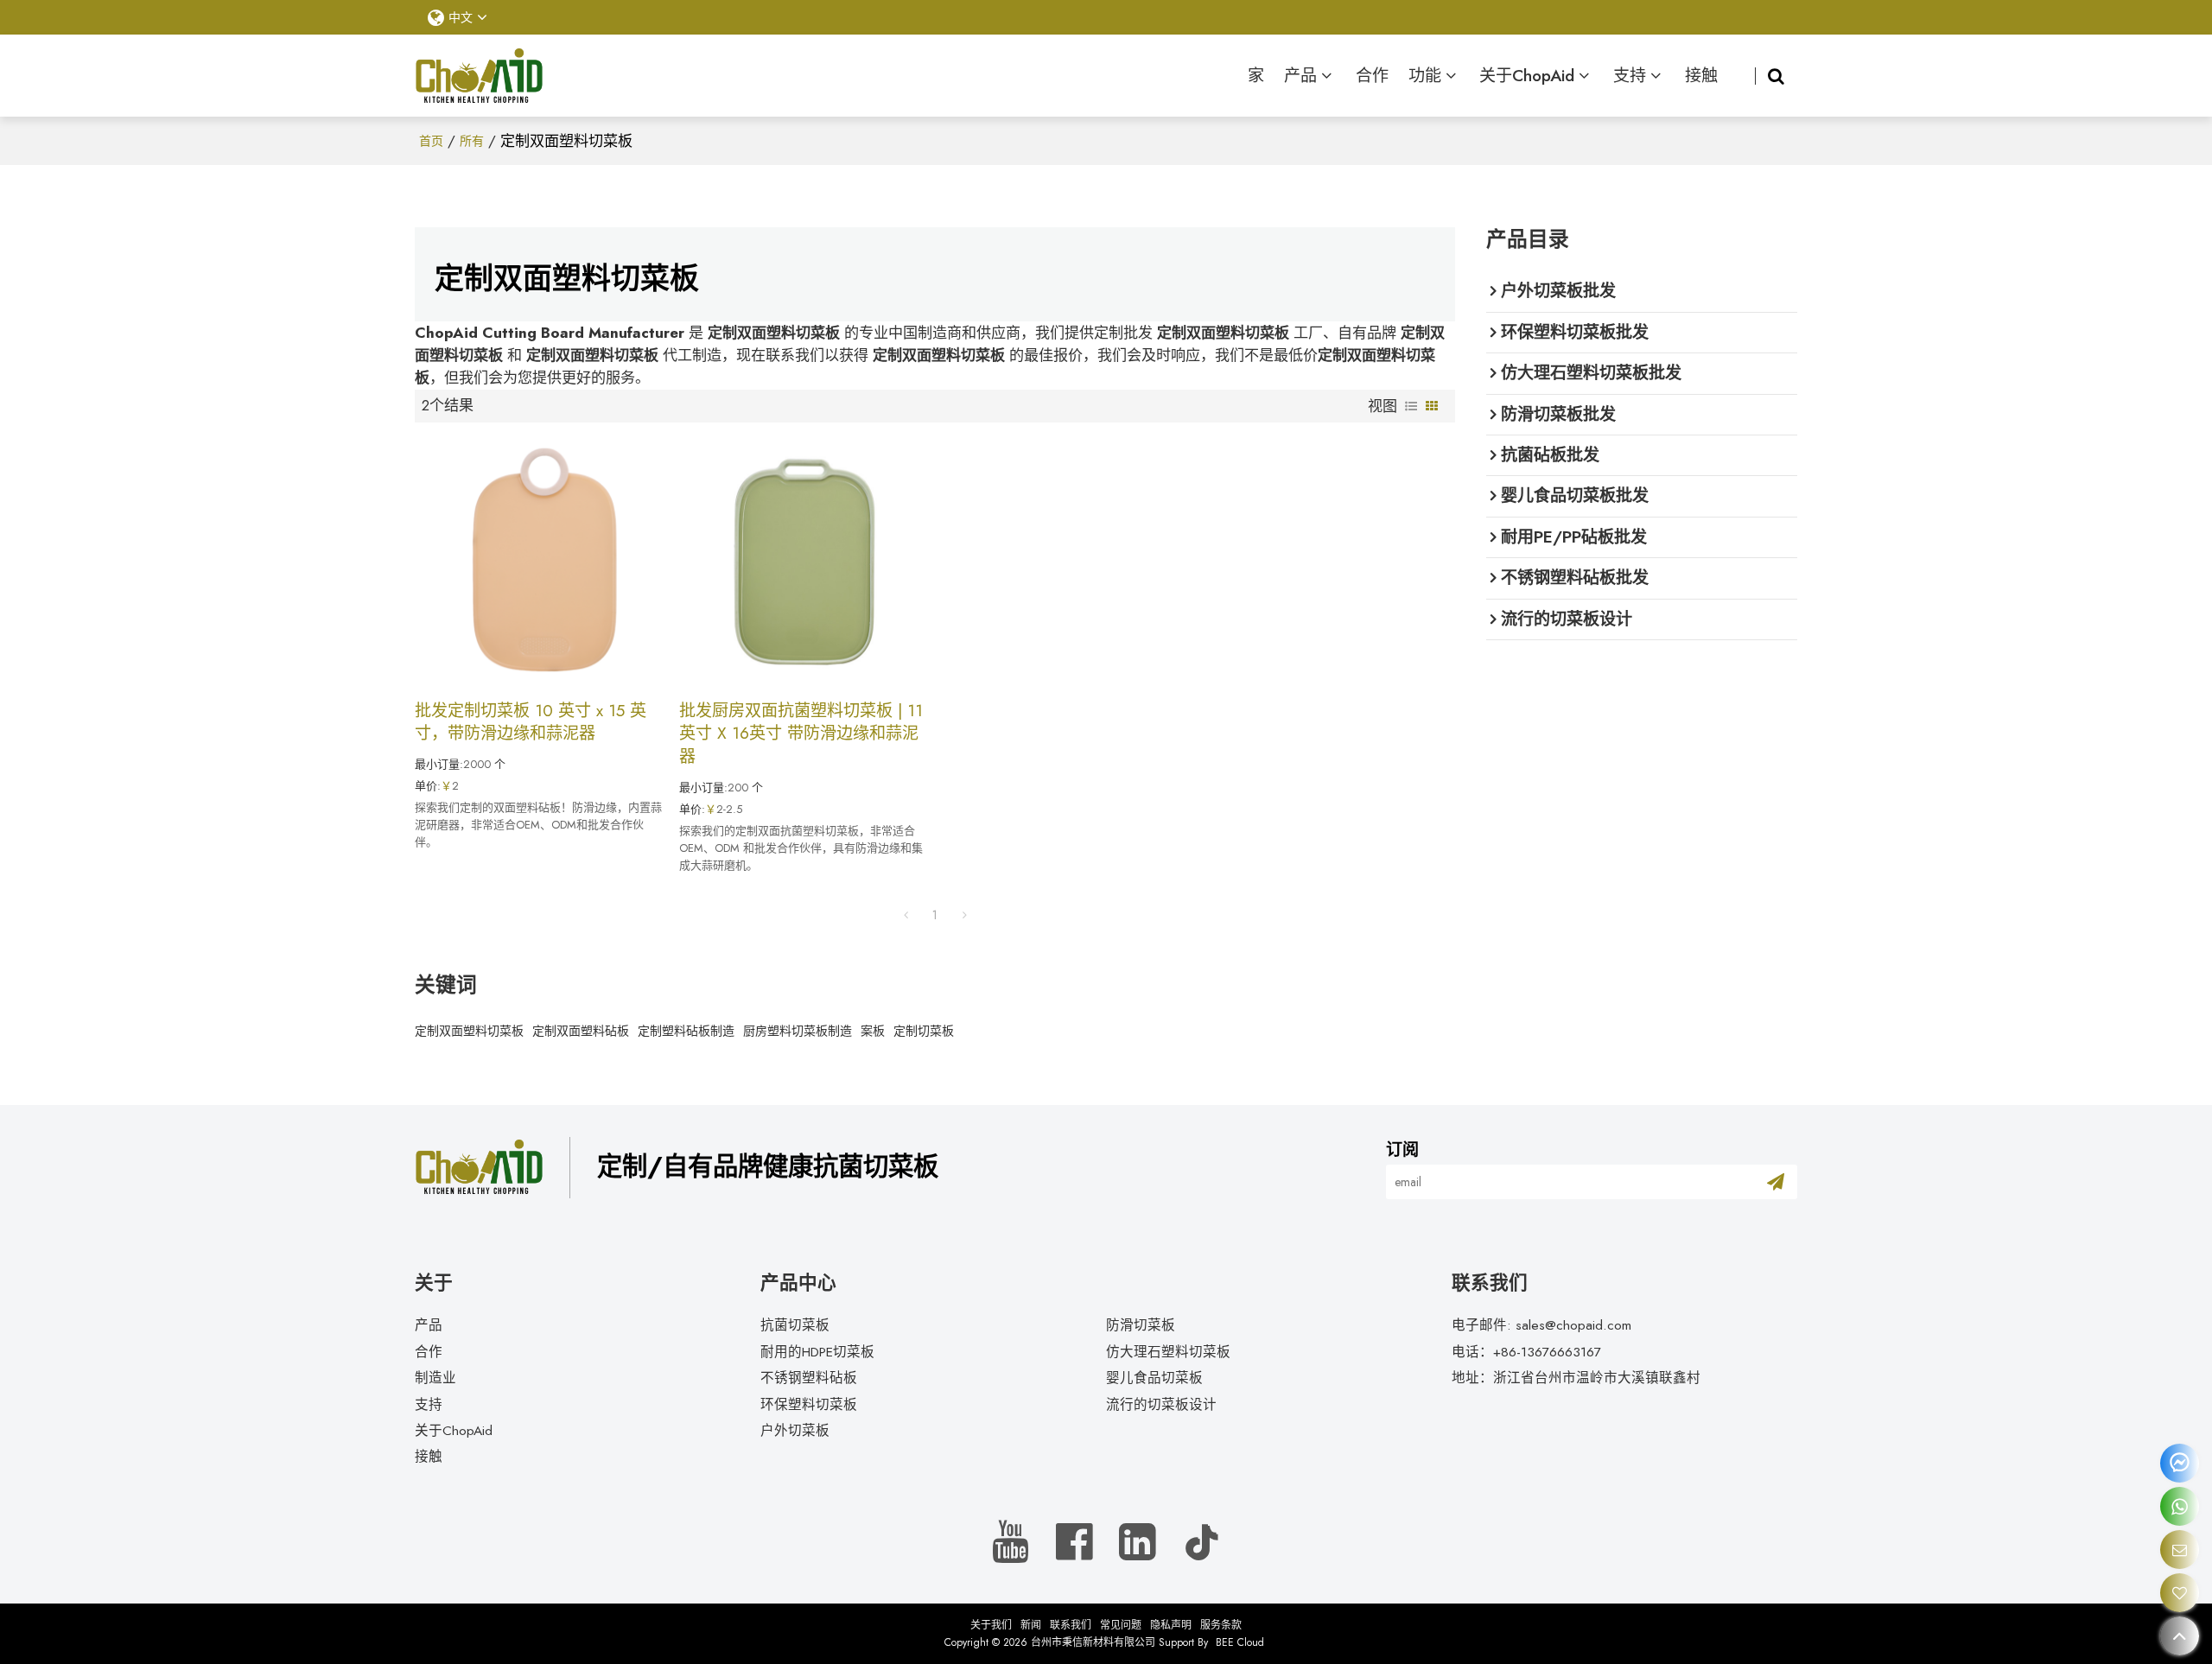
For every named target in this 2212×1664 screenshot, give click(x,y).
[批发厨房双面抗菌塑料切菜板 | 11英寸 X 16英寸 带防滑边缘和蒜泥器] (803, 561)
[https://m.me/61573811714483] (2180, 1463)
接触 (1701, 76)
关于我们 (991, 1625)
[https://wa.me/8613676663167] (2180, 1506)
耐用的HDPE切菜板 (817, 1352)
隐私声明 (1171, 1625)
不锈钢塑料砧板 (809, 1378)
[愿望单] (2180, 1593)
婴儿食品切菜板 (1154, 1378)
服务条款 (1221, 1625)
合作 (1372, 76)
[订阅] (1776, 1182)
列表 (1411, 406)
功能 (1425, 76)
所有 (472, 141)
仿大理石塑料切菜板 (1168, 1352)
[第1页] (906, 915)
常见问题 (1121, 1625)
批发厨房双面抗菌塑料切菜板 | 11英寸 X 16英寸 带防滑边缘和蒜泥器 (801, 734)
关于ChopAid (1527, 76)
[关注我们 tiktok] (1201, 1542)
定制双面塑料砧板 (581, 1031)
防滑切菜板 (1141, 1325)
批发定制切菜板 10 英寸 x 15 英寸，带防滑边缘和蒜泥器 (531, 722)
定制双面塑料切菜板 (469, 1031)
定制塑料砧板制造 (686, 1031)
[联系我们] (2180, 1550)
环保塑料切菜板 (809, 1404)
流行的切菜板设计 (1161, 1404)
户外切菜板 (795, 1430)
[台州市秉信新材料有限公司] (479, 76)
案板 (873, 1031)
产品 (1300, 76)
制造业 (435, 1378)
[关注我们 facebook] (1074, 1542)
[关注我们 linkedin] (1138, 1542)
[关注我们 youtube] (1011, 1542)
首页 (431, 141)
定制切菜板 (924, 1031)
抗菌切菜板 (795, 1325)
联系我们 (1071, 1625)
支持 (1630, 76)
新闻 (1031, 1625)
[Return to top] (2180, 1636)
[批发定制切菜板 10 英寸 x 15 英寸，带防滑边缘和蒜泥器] (538, 561)
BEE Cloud (1240, 1642)
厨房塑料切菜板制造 (798, 1031)
